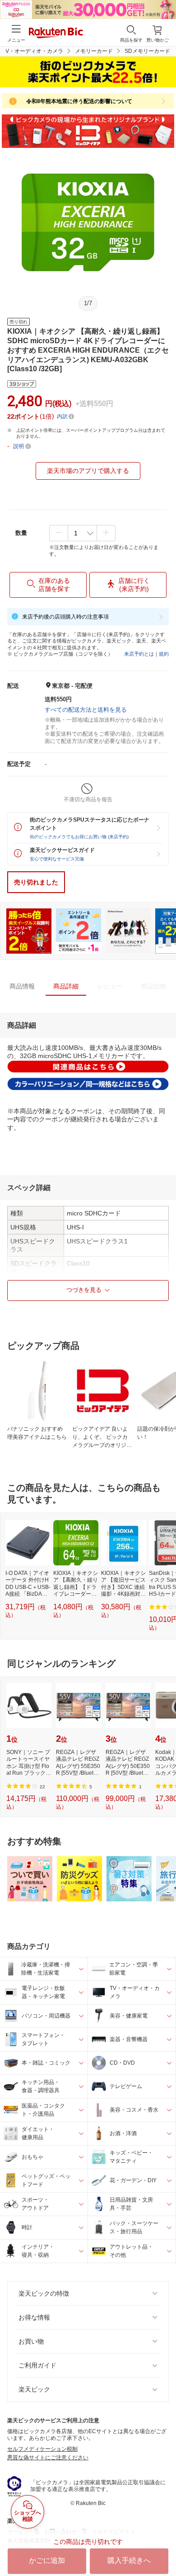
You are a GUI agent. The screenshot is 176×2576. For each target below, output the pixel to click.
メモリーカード (94, 51)
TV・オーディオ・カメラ (33, 51)
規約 (164, 654)
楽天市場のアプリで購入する (88, 471)
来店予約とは (139, 654)
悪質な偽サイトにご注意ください (48, 2458)
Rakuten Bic (56, 33)
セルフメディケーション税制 (42, 2449)
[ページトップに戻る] (163, 2546)
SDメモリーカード (147, 51)
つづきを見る (84, 1290)
